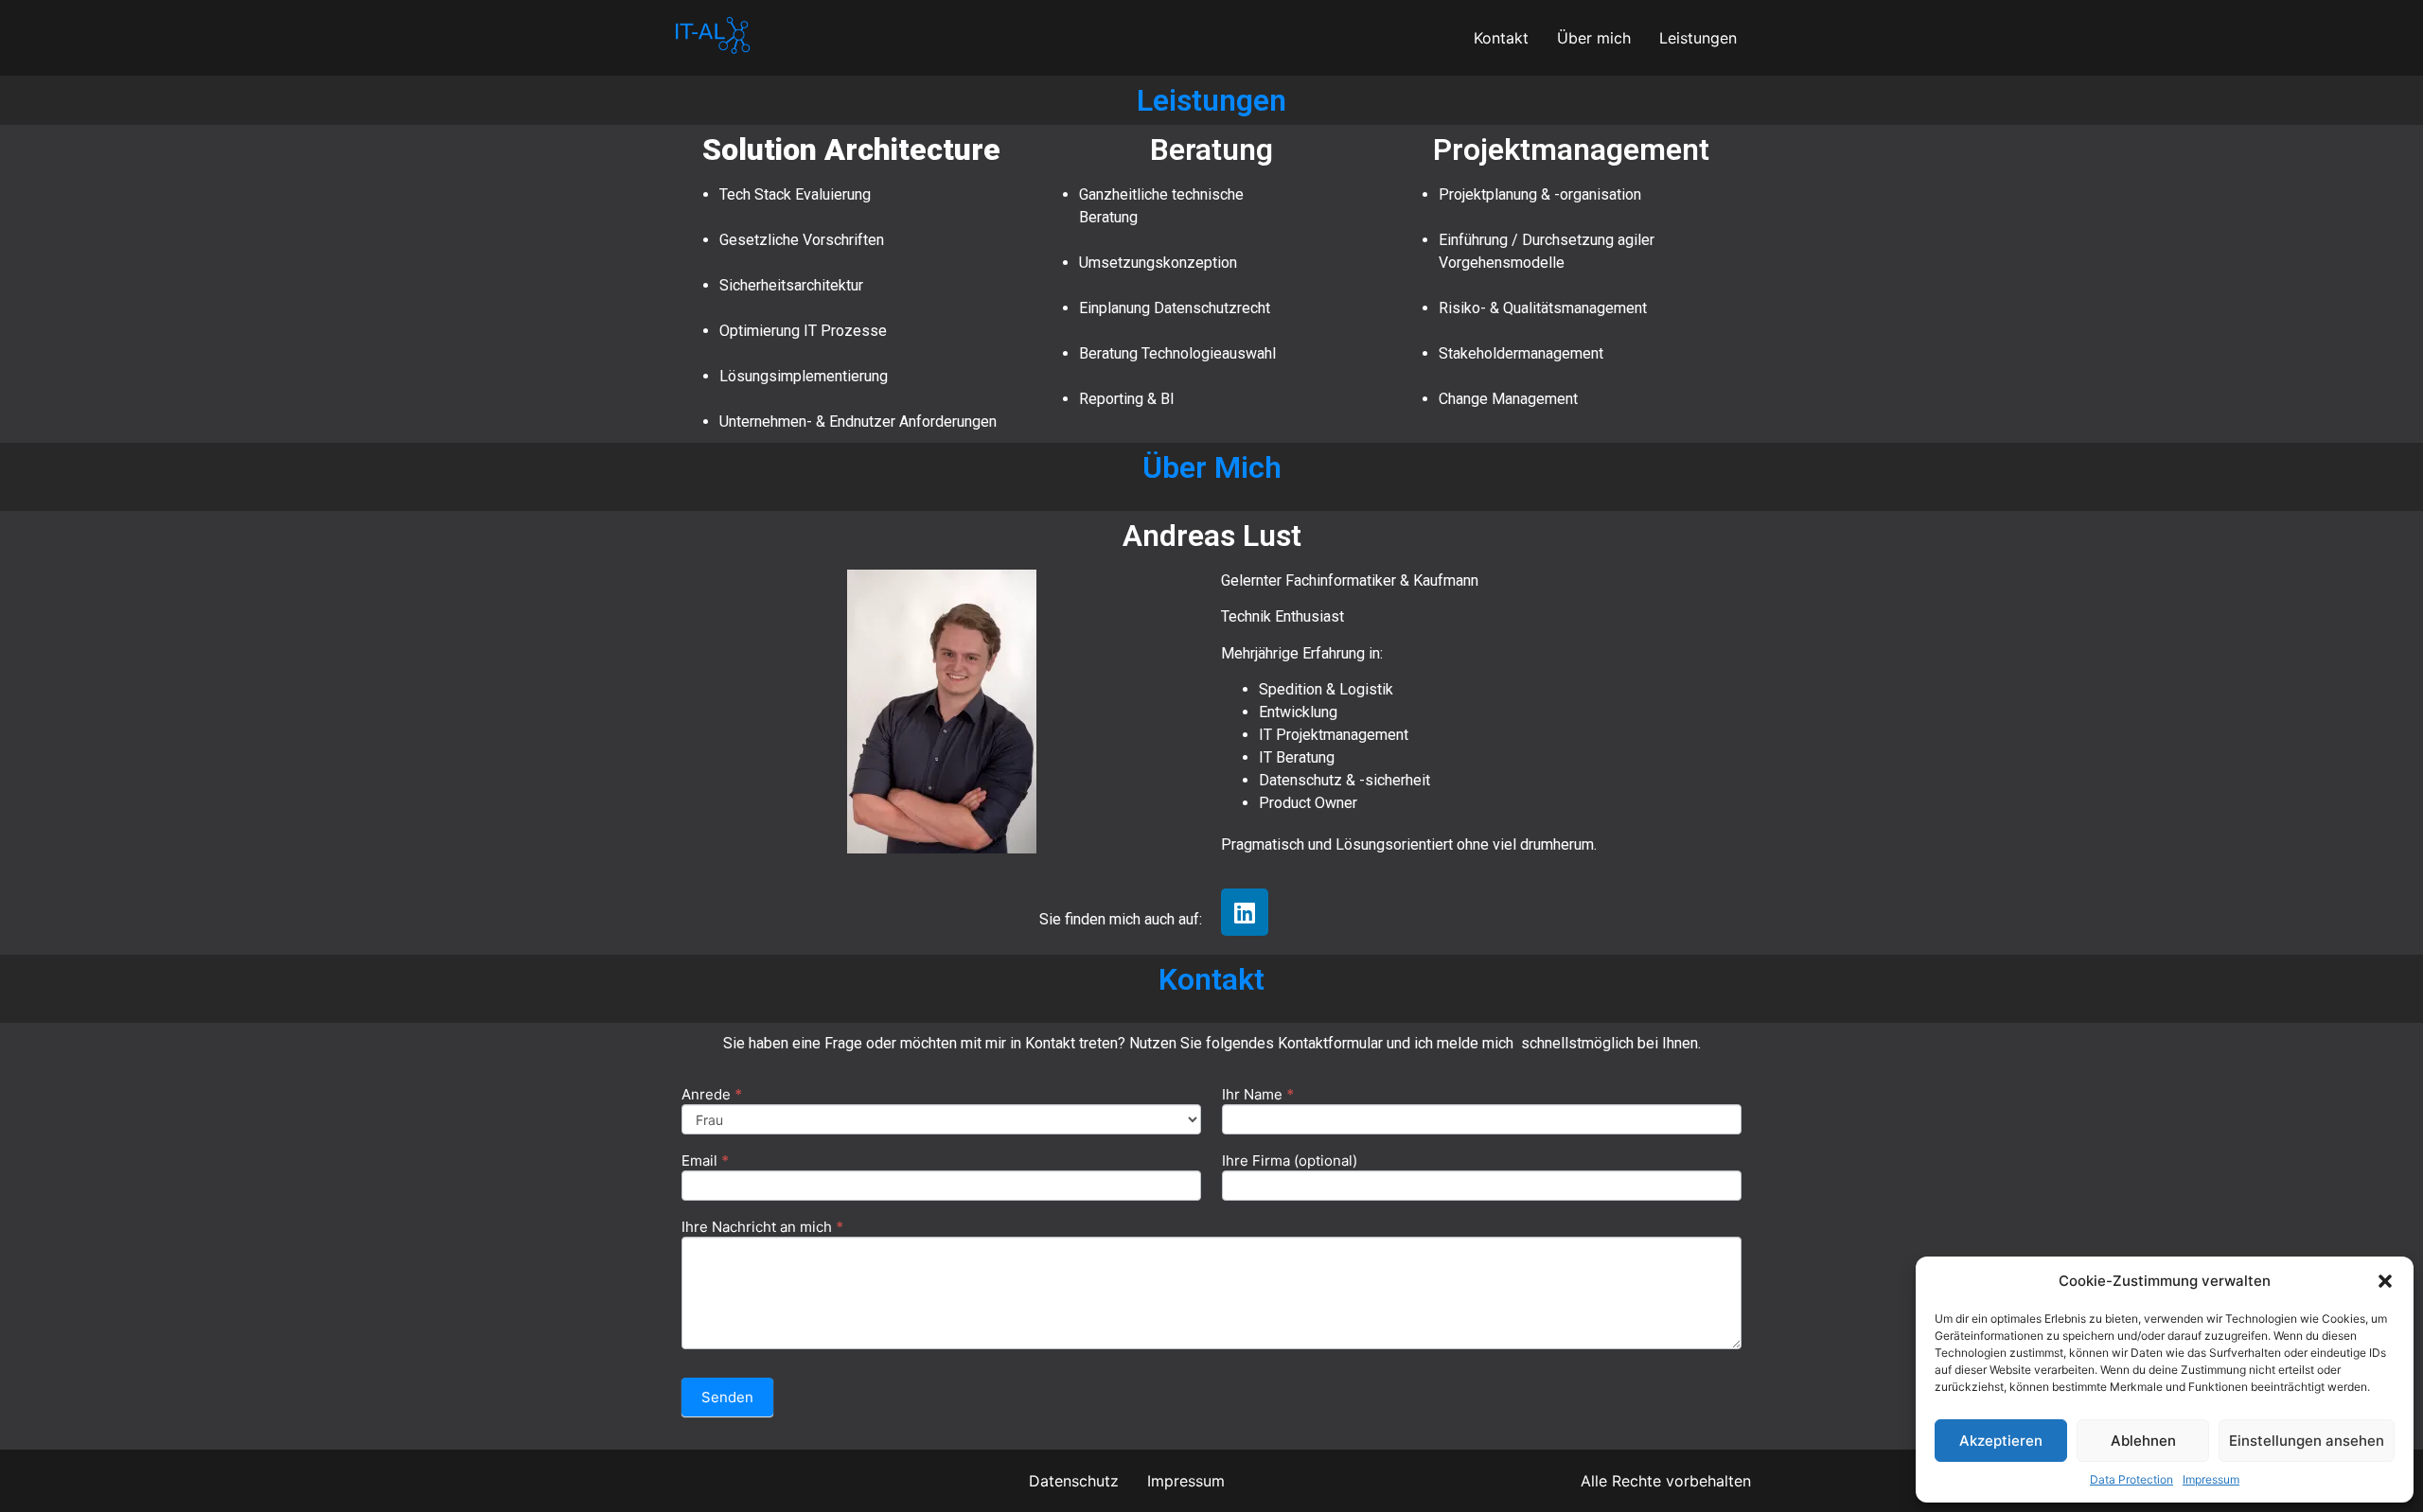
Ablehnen (2143, 1441)
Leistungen (1698, 38)
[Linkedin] (1245, 912)
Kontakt (1501, 38)
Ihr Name (1258, 1095)
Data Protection (2131, 1479)
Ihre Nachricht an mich (762, 1228)
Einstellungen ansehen (2307, 1441)
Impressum (2211, 1479)
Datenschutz (1074, 1481)
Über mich (1594, 38)
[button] (2385, 1281)
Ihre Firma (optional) (1290, 1161)
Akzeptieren (2001, 1441)
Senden (727, 1397)
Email (705, 1161)
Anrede (712, 1095)
